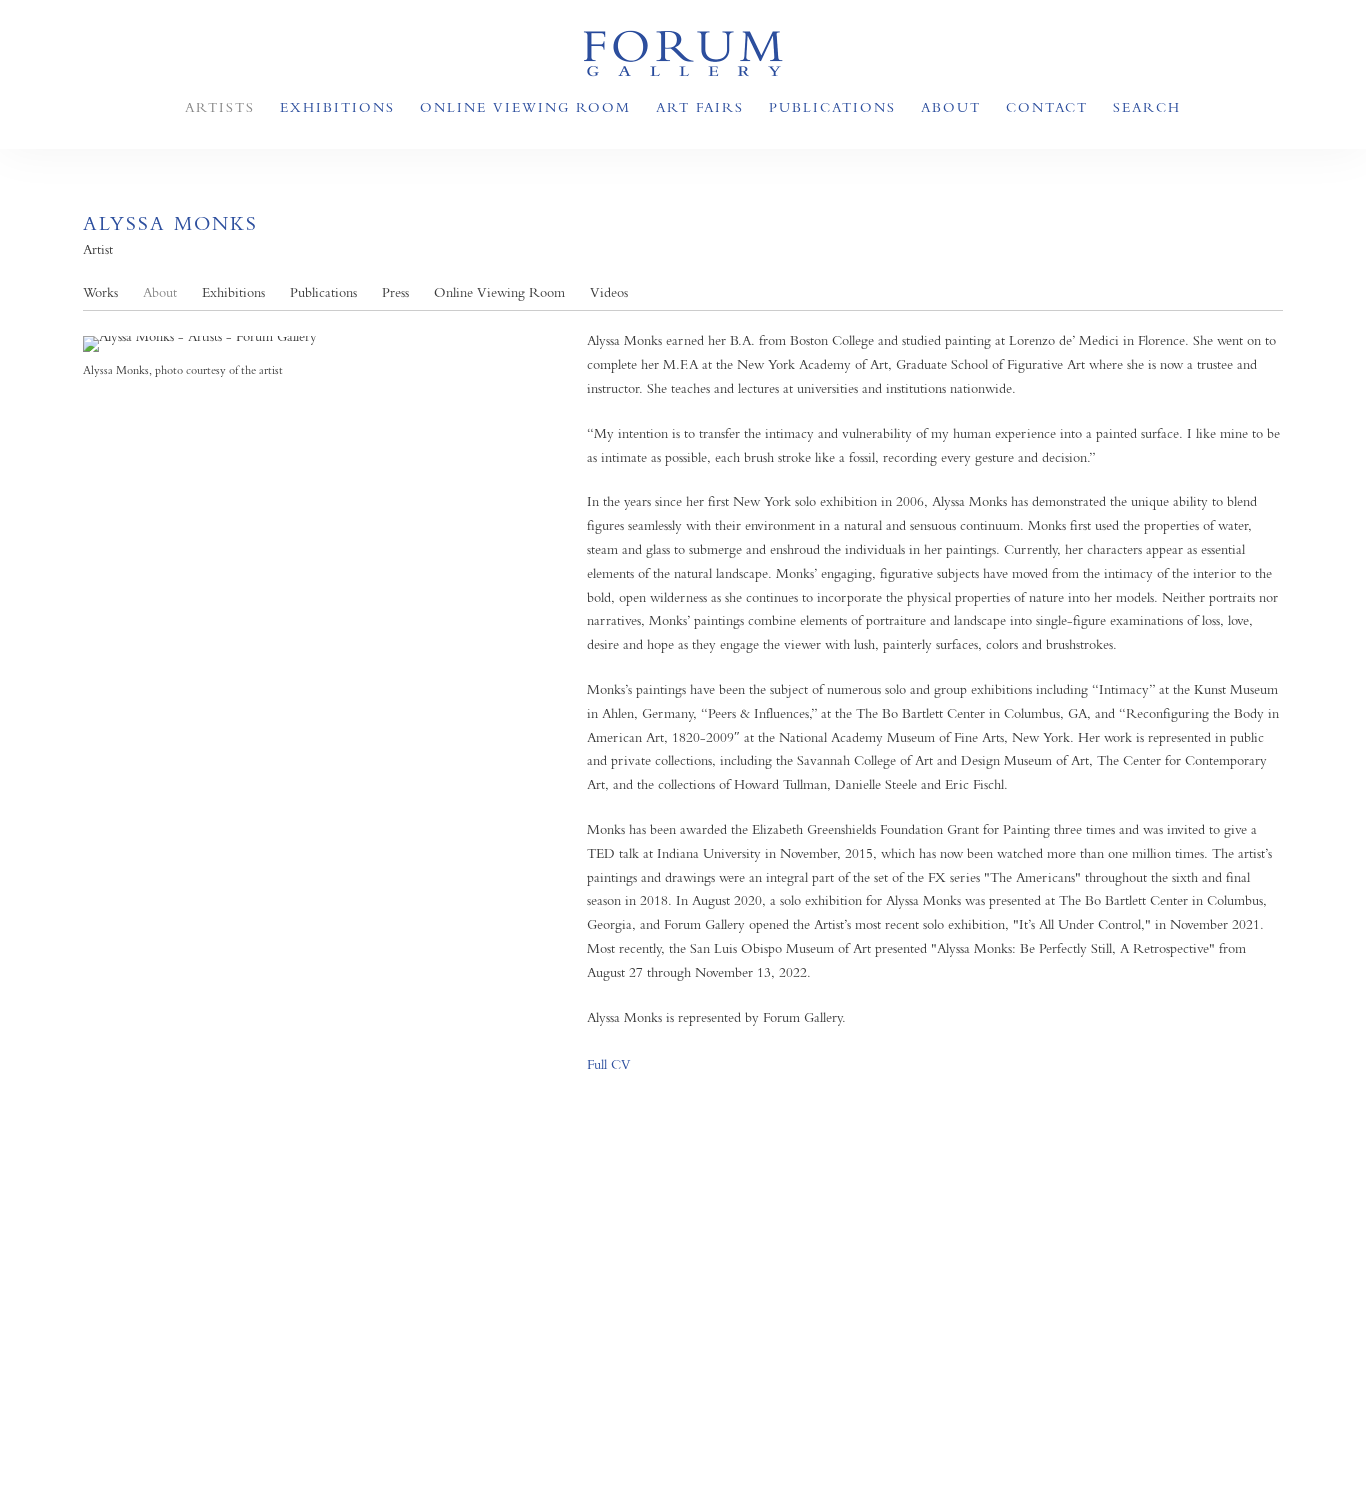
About (951, 107)
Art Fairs (700, 107)
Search (1147, 107)
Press (395, 292)
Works (100, 292)
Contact (1047, 107)
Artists (220, 107)
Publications (832, 107)
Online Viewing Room (525, 107)
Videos (609, 292)
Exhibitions (337, 107)
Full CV (609, 1064)
